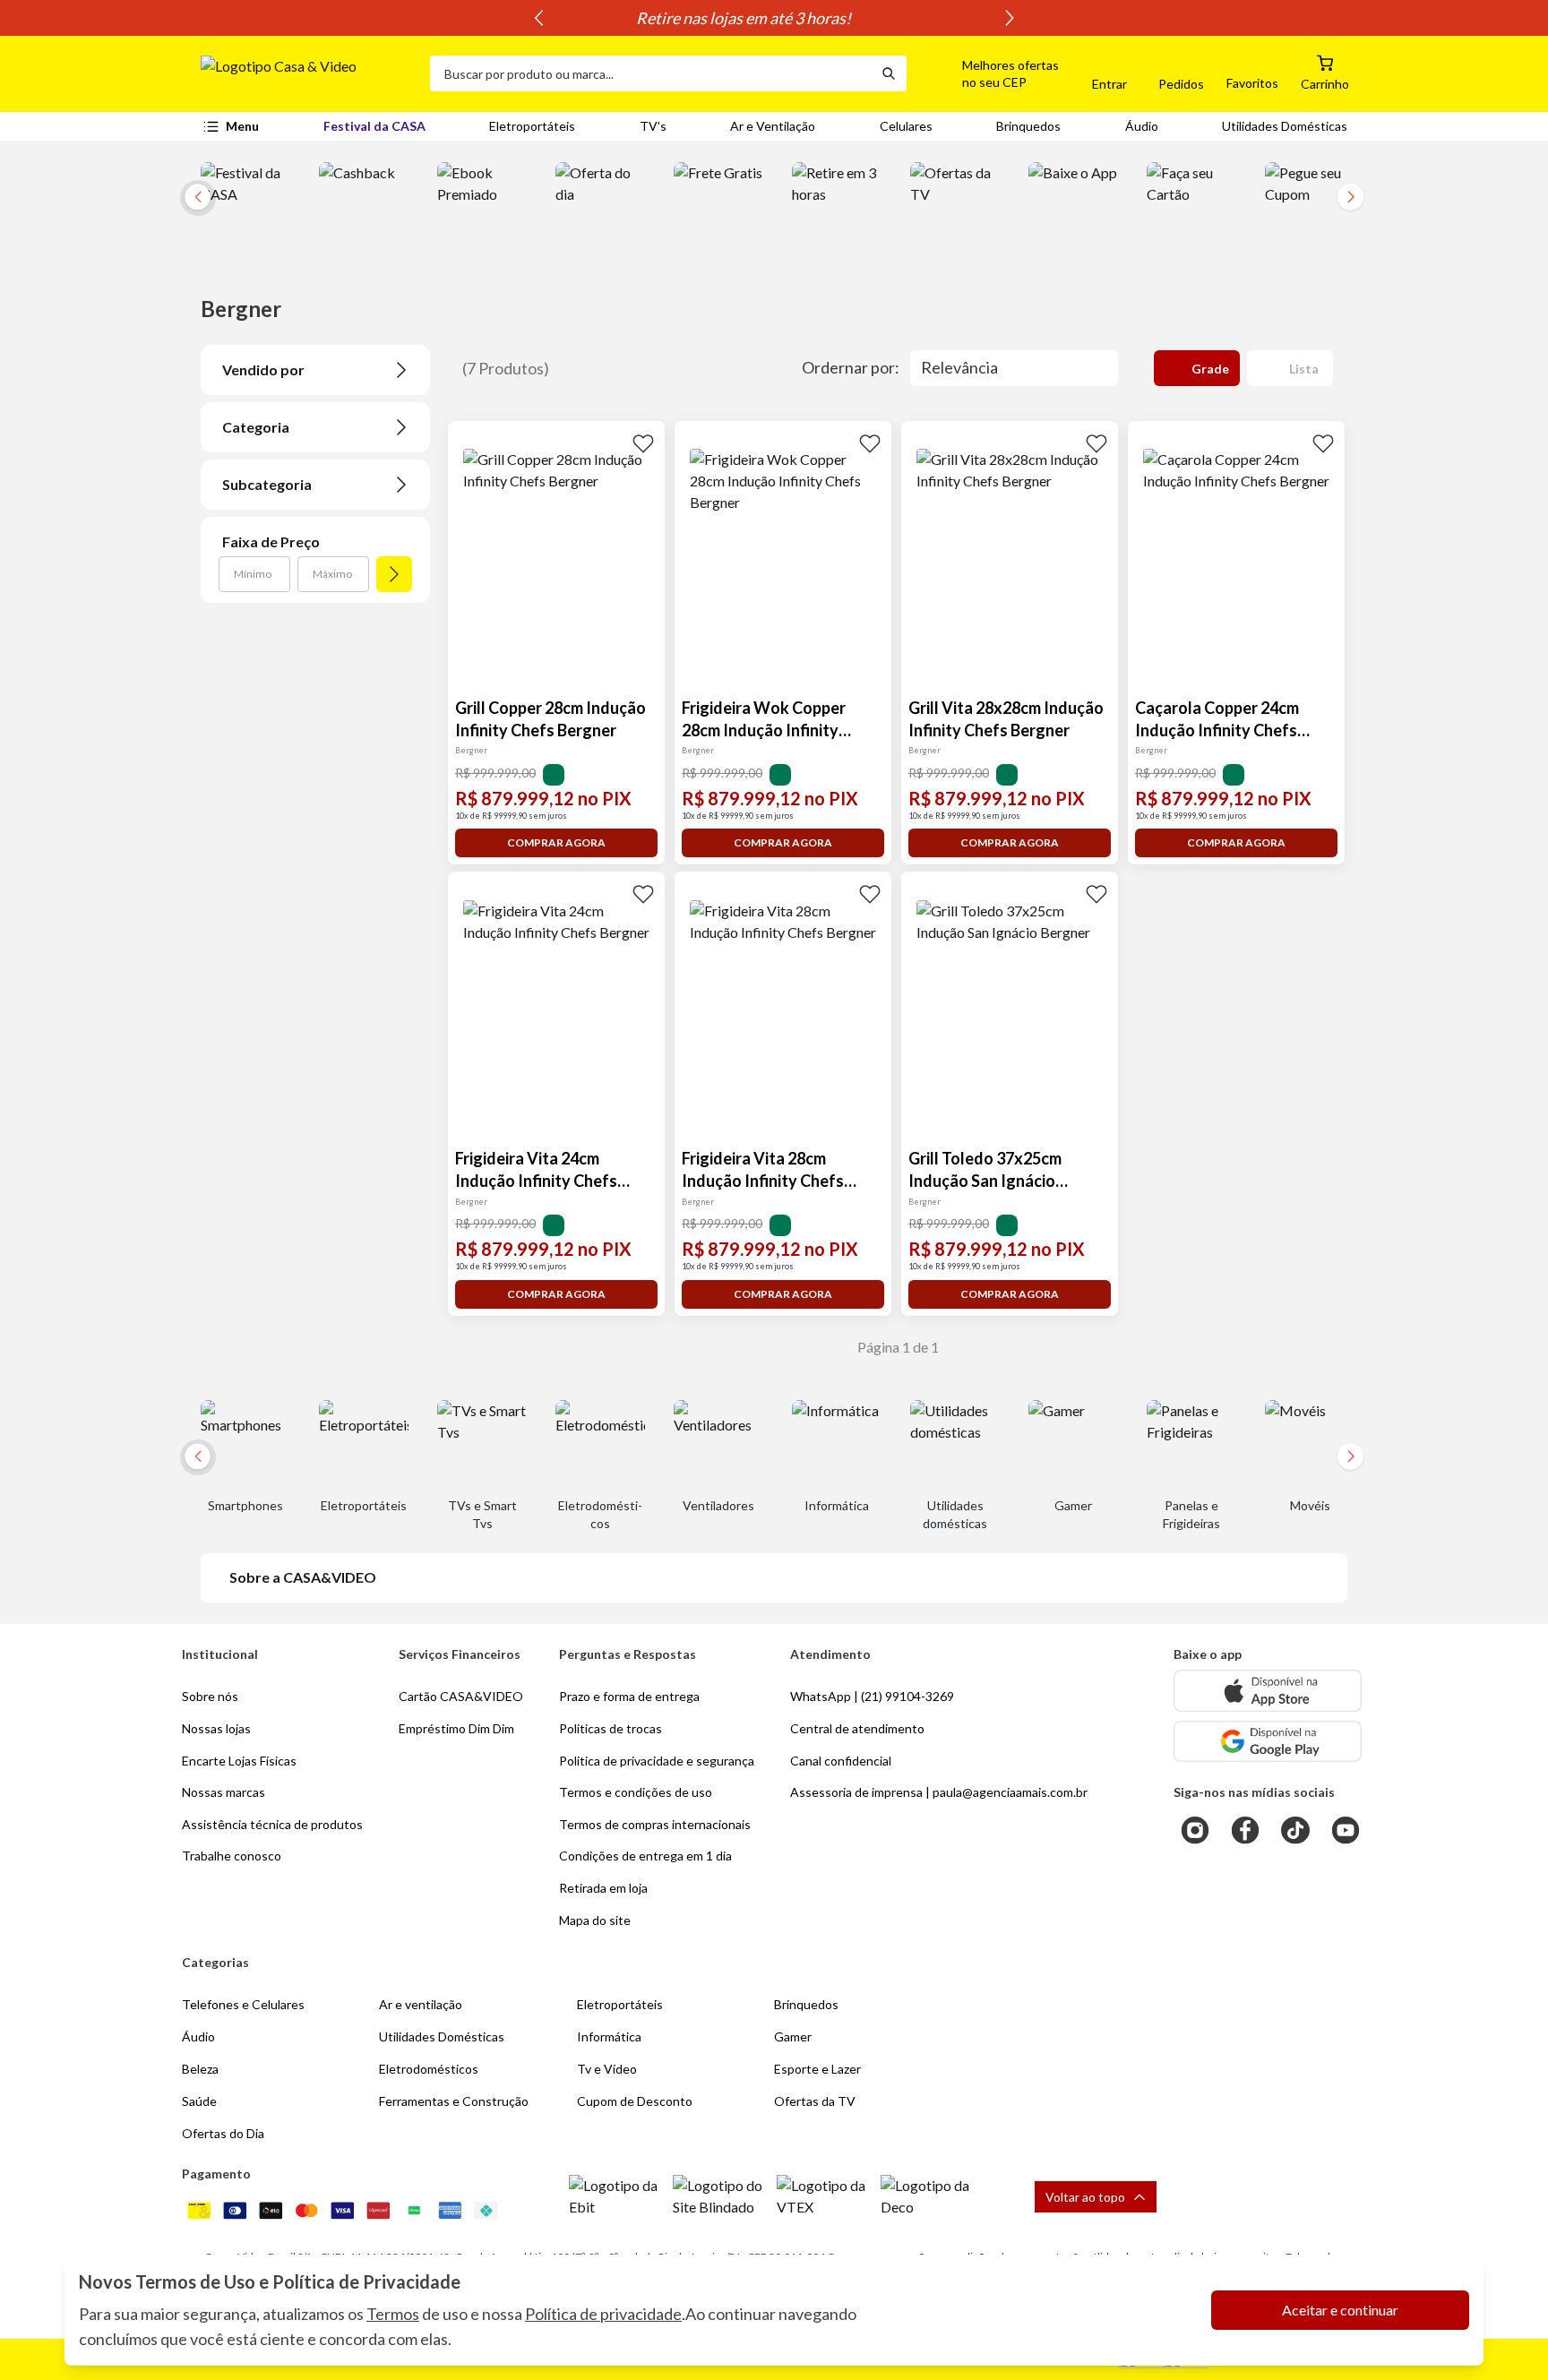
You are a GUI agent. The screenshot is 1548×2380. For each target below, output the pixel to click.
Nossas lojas (216, 1728)
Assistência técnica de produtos (272, 1824)
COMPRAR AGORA (556, 842)
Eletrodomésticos (429, 2069)
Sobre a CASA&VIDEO (303, 1577)
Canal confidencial (841, 1761)
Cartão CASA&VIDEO (461, 1696)
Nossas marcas (224, 1792)
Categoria (256, 427)
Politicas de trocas (611, 1728)
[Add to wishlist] (643, 442)
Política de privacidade (603, 2314)
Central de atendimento (857, 1728)
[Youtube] (1346, 1830)
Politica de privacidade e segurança (657, 1761)
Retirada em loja (603, 1888)
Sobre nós (210, 1696)
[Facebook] (1245, 1830)
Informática (609, 2036)
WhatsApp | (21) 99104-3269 (872, 1696)
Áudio (1142, 126)
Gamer (793, 2036)
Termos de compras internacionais (655, 1824)
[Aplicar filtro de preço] (394, 574)
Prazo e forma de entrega (629, 1696)
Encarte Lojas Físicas (239, 1761)
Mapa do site (595, 1920)
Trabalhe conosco (232, 1856)
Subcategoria (267, 484)
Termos (393, 2314)
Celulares (906, 126)
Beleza (200, 2069)
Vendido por (263, 369)
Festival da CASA (374, 126)
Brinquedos (1028, 126)
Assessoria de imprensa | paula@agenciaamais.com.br (939, 1792)
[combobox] (650, 73)
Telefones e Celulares (243, 2004)
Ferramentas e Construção (454, 2101)
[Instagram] (1195, 1830)
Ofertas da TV (815, 2101)
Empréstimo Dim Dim (456, 1728)
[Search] (889, 73)
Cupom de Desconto (635, 2101)
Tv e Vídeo (607, 2069)
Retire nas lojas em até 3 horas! (774, 18)
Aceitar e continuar (1340, 2310)
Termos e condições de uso (636, 1792)
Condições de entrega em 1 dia (645, 1856)
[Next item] (1010, 18)
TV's (653, 126)
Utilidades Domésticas (1285, 126)
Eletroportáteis (532, 126)
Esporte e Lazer (817, 2069)
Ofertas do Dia (223, 2133)
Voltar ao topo (1085, 2197)
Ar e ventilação (421, 2004)
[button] (990, 73)
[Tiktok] (1295, 1830)
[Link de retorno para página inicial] (308, 73)
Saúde (199, 2101)
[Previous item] (538, 18)
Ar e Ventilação (773, 126)
